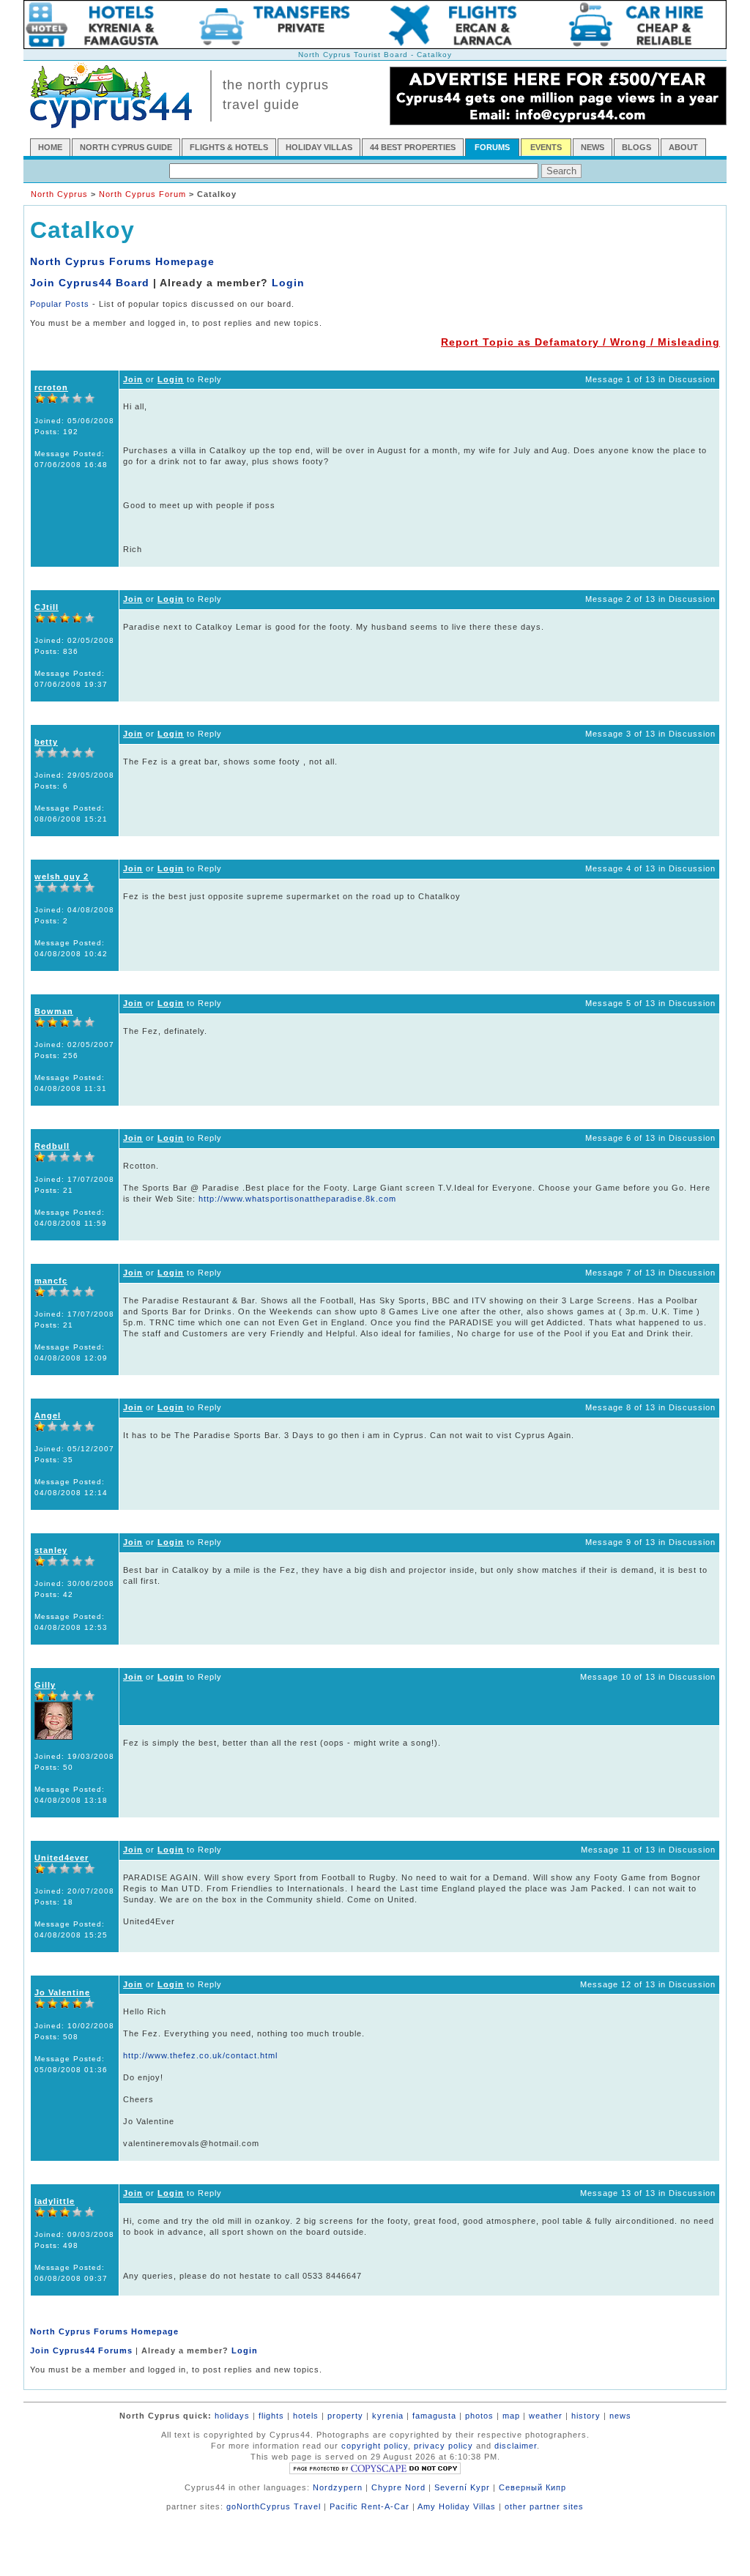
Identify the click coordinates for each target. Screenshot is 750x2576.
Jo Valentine (62, 1992)
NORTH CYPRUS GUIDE (126, 147)
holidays (232, 2416)
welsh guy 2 (62, 876)
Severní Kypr (462, 2487)
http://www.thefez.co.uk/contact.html (200, 2055)
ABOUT (683, 147)
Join (133, 379)
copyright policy (375, 2446)
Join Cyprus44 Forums (81, 2350)
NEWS (593, 147)
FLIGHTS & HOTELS (229, 147)
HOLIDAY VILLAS (319, 147)
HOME (50, 147)
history (586, 2416)
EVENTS (546, 147)
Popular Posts (60, 304)
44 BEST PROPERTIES (413, 147)
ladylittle (55, 2201)
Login (288, 283)
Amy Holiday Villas (457, 2506)
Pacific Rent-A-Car (370, 2506)
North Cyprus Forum (142, 194)
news (620, 2416)
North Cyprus (59, 194)
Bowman (54, 1011)
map (511, 2416)
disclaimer (516, 2446)
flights (271, 2416)
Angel (48, 1415)
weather (546, 2416)
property (345, 2416)
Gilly (45, 1685)
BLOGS (636, 147)
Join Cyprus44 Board (90, 283)
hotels (306, 2416)
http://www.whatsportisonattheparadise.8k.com (297, 1199)
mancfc (51, 1281)
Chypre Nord (398, 2487)
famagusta (434, 2416)
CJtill (47, 607)
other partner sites (544, 2506)
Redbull (52, 1146)
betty (46, 742)
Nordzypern (338, 2487)
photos (479, 2416)
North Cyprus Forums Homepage (122, 261)
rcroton (51, 387)
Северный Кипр (532, 2487)
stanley (51, 1550)
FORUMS (492, 147)
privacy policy (443, 2446)
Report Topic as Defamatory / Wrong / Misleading (580, 342)
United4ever (62, 1858)
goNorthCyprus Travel (274, 2506)
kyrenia (388, 2416)
